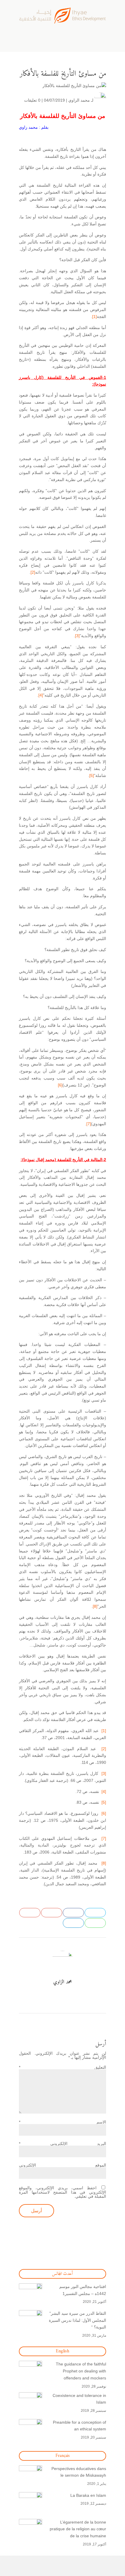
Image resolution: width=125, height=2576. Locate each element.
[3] (77, 636)
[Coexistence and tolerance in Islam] (31, 2404)
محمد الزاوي (79, 100)
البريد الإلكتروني (63, 2144)
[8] (95, 1606)
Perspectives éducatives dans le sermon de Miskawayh (79, 2472)
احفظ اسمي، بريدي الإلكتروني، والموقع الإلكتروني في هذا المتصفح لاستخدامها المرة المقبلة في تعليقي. (63, 2192)
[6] (60, 1085)
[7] (89, 1124)
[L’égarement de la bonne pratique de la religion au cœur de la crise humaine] (31, 2531)
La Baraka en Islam (88, 2495)
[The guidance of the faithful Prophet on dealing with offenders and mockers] (31, 2372)
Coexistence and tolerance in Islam (79, 2399)
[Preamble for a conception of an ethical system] (31, 2431)
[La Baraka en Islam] (31, 2504)
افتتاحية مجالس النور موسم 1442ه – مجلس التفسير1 (83, 2290)
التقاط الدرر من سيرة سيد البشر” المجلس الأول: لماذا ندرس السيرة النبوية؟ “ (77, 2320)
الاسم (63, 2122)
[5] (92, 775)
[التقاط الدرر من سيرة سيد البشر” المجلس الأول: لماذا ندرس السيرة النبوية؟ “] (31, 2322)
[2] (33, 572)
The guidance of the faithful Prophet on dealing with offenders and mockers (81, 2371)
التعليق (63, 2067)
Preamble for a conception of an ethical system (80, 2426)
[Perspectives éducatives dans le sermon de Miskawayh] (31, 2477)
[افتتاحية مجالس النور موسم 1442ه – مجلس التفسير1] (31, 2295)
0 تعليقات (32, 100)
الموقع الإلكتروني (63, 2165)
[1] (94, 317)
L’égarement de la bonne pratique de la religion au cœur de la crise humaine (78, 2529)
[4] (41, 695)
